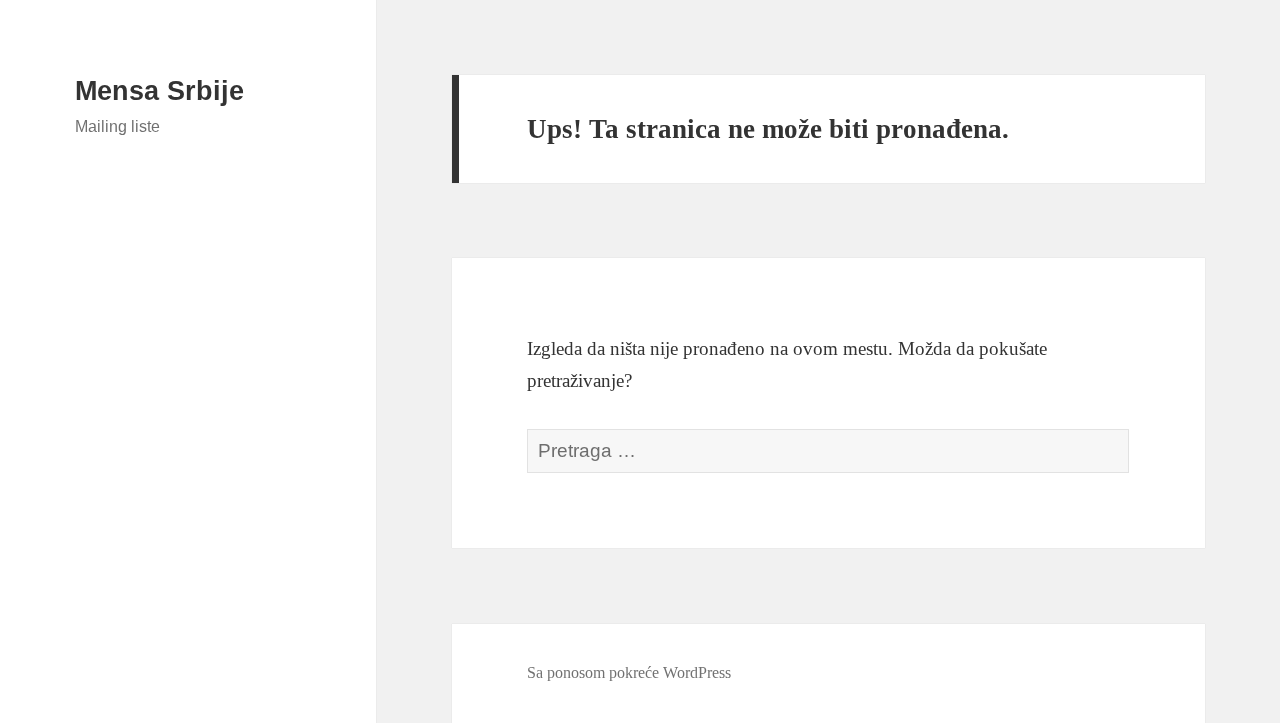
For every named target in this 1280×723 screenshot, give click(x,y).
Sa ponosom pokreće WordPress (629, 672)
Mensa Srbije (159, 91)
